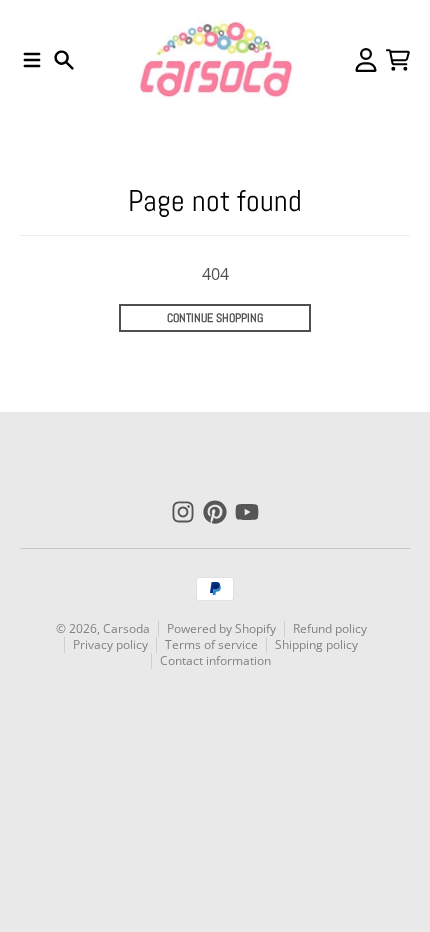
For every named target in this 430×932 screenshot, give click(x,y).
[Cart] (398, 60)
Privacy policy (110, 644)
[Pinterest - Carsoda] (215, 512)
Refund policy (330, 628)
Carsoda (126, 628)
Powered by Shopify (221, 628)
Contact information (215, 660)
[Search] (64, 60)
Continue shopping (215, 318)
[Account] (366, 60)
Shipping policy (316, 644)
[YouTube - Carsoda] (247, 512)
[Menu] (32, 60)
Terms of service (211, 644)
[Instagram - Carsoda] (183, 512)
